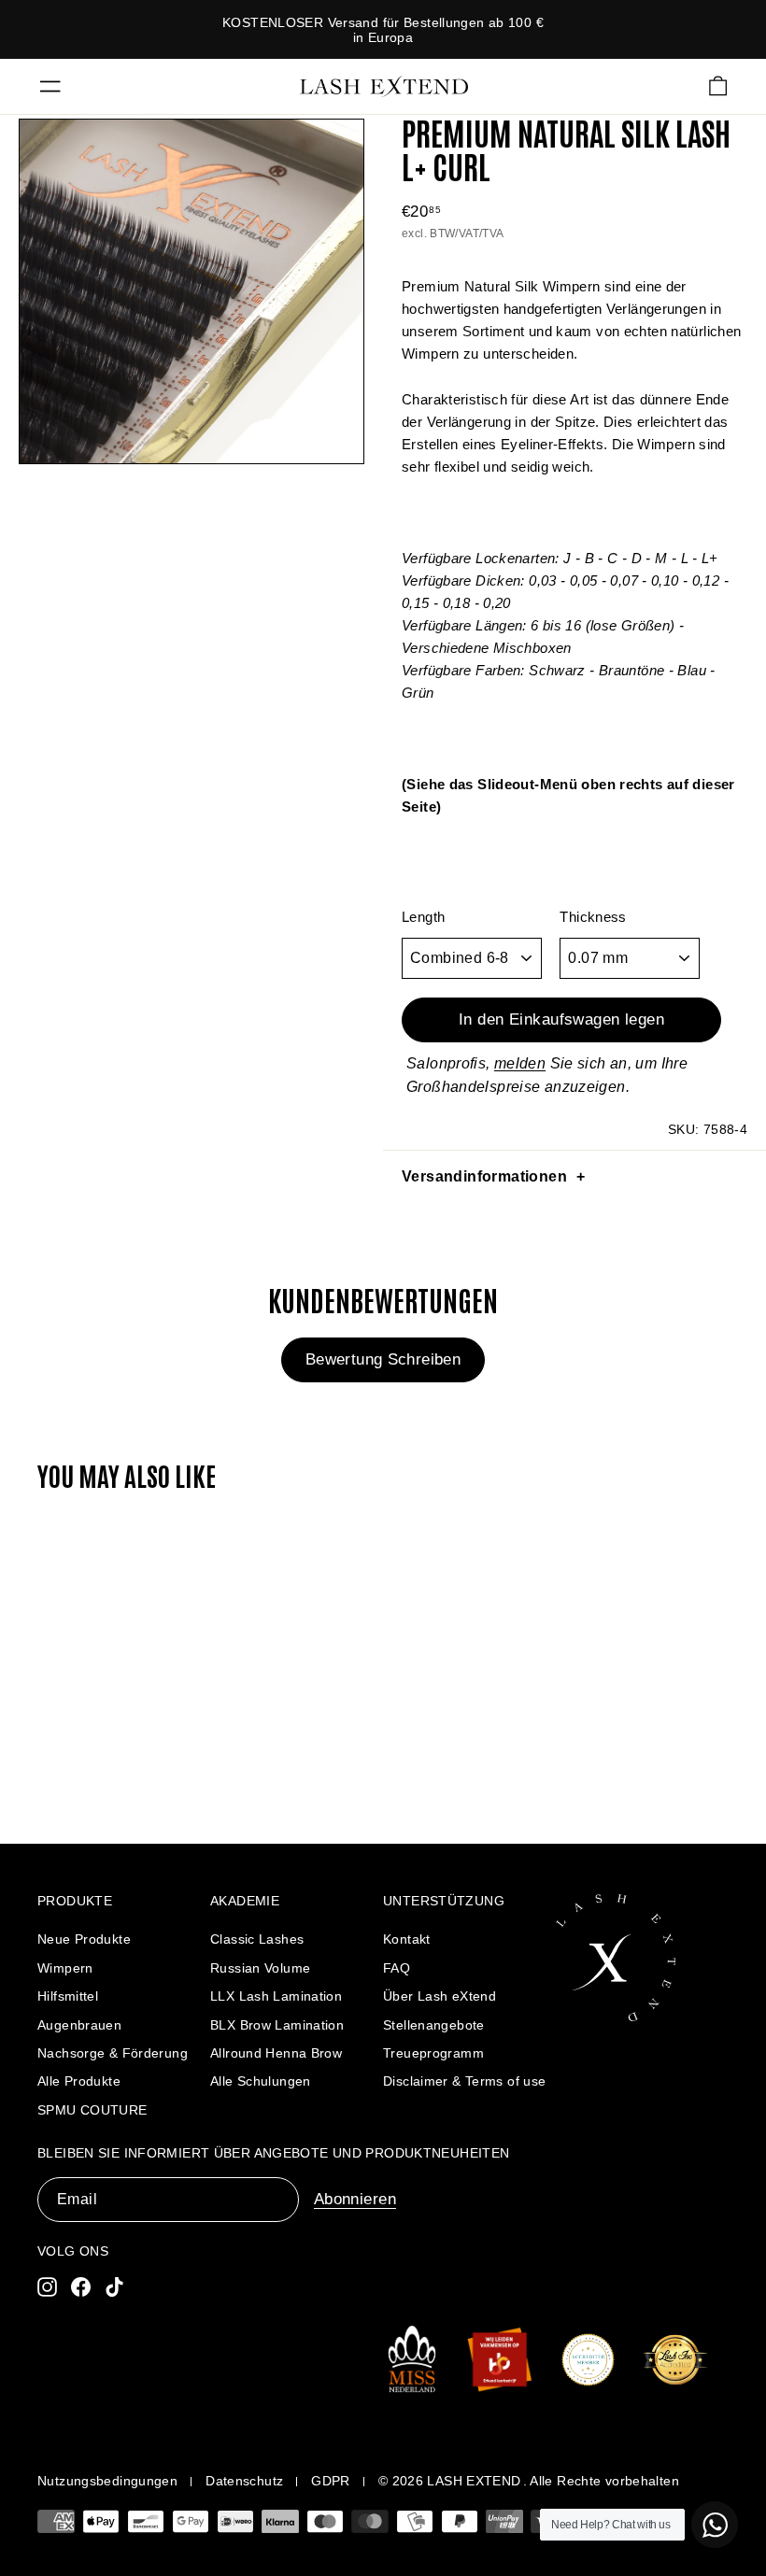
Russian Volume (260, 1968)
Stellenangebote (434, 2025)
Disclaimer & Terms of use (464, 2081)
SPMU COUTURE (92, 2110)
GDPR (331, 2481)
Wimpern (65, 1968)
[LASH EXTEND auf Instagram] (47, 2286)
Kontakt (407, 1939)
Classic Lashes (257, 1939)
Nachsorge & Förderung (113, 2053)
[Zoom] (191, 291)
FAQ (397, 1968)
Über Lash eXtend (440, 1996)
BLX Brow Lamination (277, 2025)
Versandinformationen (484, 1176)
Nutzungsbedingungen (107, 2481)
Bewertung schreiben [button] (383, 1359)
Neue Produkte (84, 1939)
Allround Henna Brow (276, 2053)
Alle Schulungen (261, 2081)
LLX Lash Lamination (276, 1996)
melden (520, 1063)
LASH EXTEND (474, 2481)
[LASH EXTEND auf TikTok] (114, 2286)
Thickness (593, 917)
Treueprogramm (433, 2053)
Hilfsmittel (68, 1996)
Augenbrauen (79, 2025)
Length (423, 917)
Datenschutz (244, 2481)
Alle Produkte (79, 2081)
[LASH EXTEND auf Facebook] (81, 2286)
